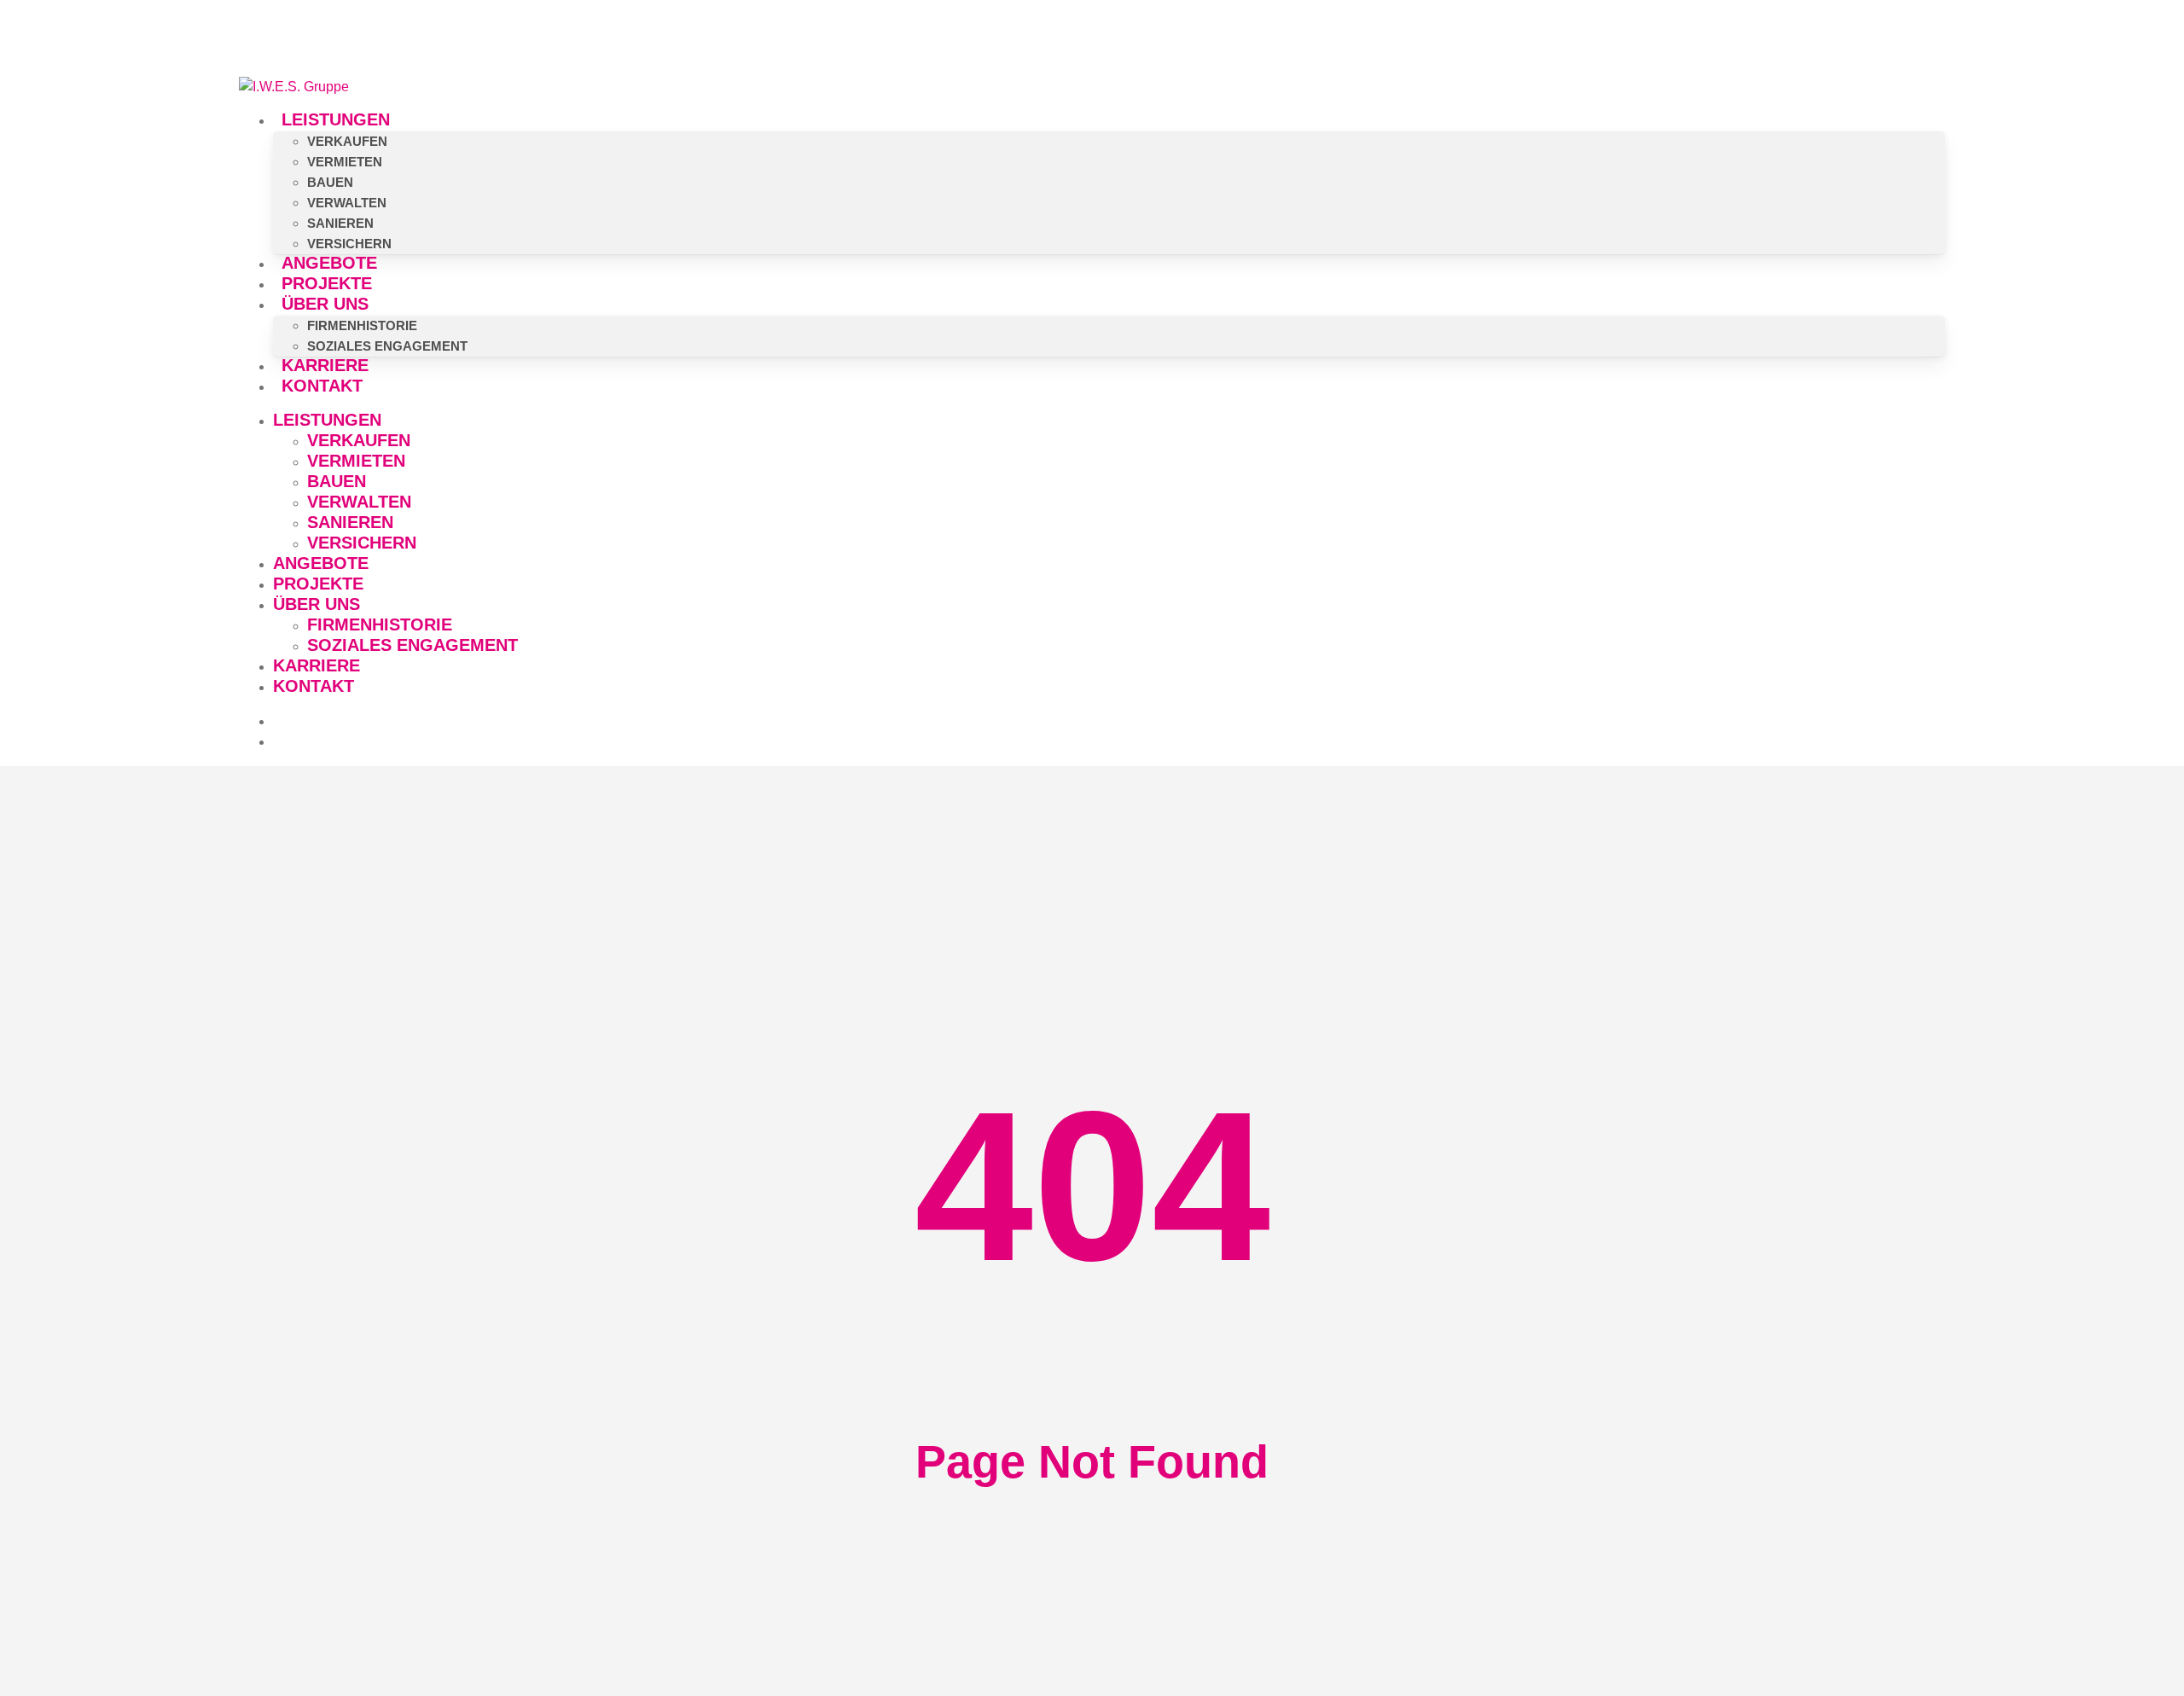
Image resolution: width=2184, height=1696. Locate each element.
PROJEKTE (318, 584)
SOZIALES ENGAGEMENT (412, 645)
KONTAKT (314, 686)
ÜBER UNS (317, 604)
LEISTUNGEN (327, 420)
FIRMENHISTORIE (380, 624)
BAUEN (337, 481)
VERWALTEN (359, 502)
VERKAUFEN (359, 440)
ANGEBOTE (321, 563)
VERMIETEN (356, 461)
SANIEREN (350, 522)
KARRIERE (317, 665)
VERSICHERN (362, 543)
